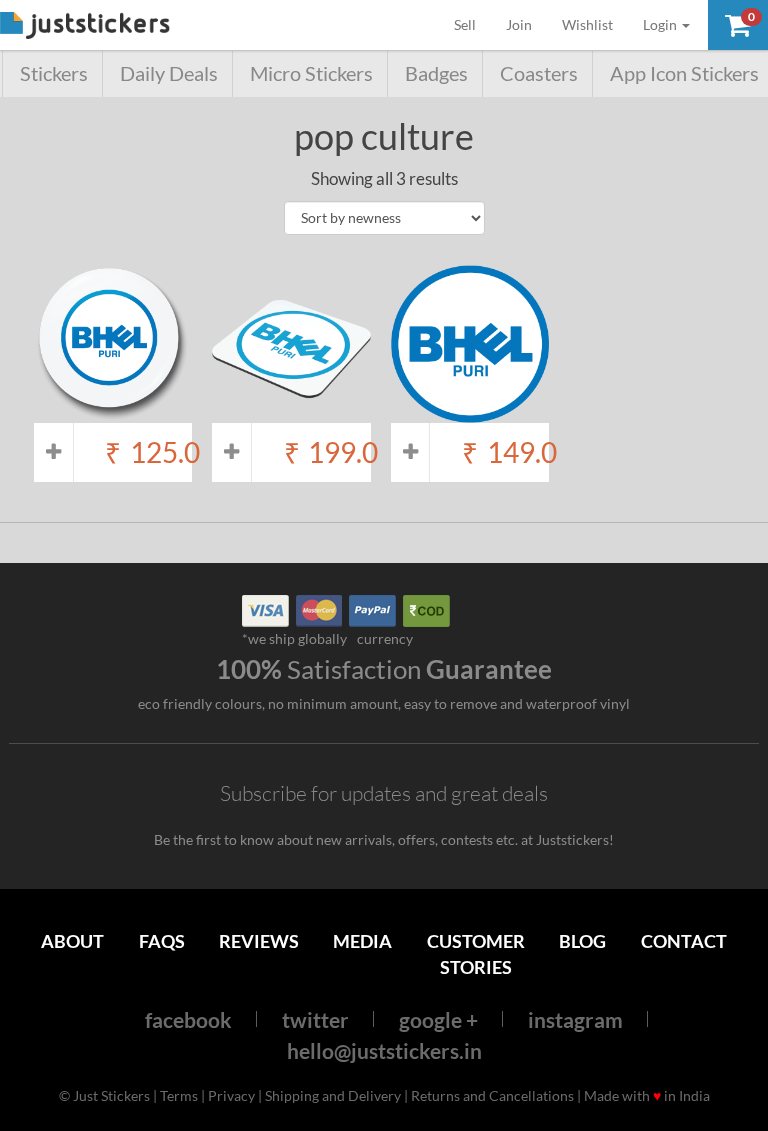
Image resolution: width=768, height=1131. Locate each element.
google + (438, 1019)
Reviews (259, 941)
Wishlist (587, 24)
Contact (684, 941)
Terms (179, 1095)
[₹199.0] (291, 412)
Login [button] (661, 24)
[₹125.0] (113, 412)
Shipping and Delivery (333, 1095)
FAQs (162, 941)
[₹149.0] (470, 412)
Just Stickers (85, 26)
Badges (436, 73)
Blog (582, 941)
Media (362, 941)
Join (519, 24)
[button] (738, 25)
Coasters (539, 73)
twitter (315, 1019)
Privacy (231, 1095)
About (72, 941)
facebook (188, 1019)
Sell (472, 24)
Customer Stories (476, 953)
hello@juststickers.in (384, 1050)
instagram (575, 1019)
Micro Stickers (311, 73)
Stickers (54, 73)
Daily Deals (169, 73)
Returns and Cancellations (492, 1095)
